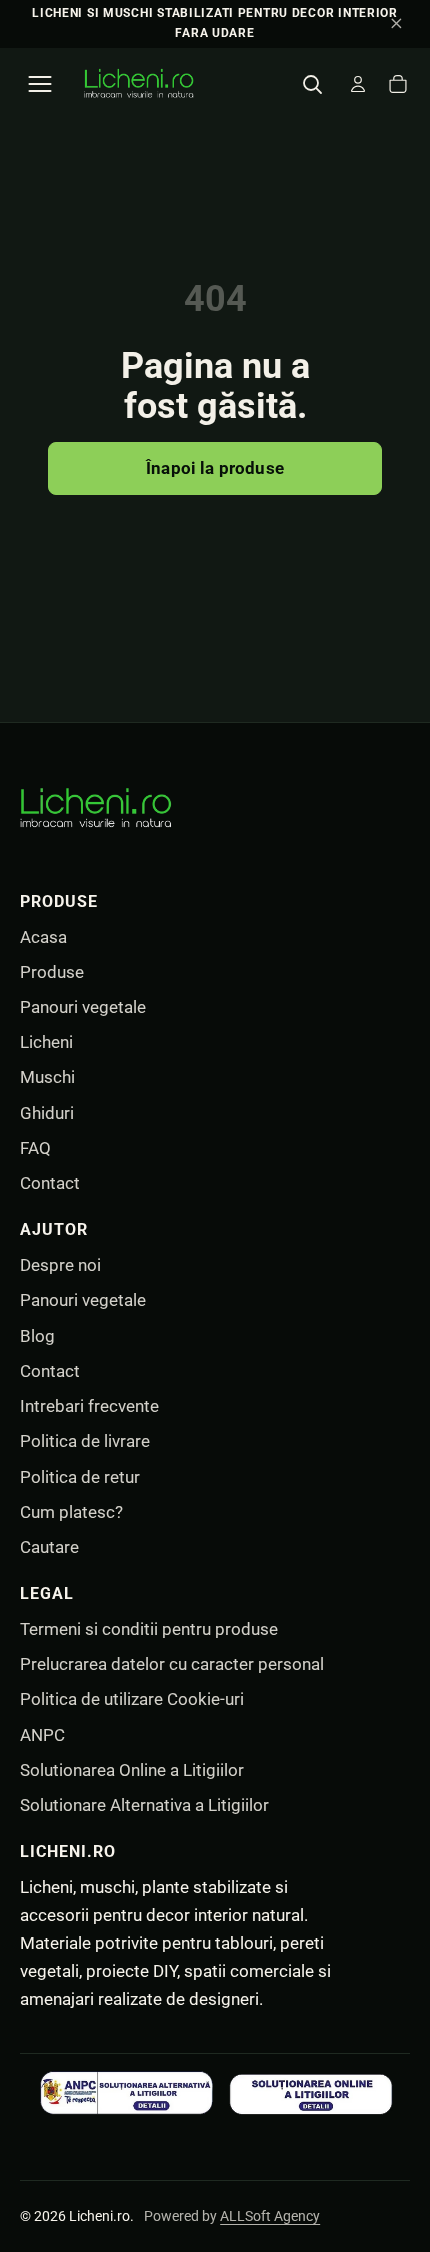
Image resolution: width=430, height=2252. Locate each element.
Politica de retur (80, 1477)
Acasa (43, 937)
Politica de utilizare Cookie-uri (132, 1699)
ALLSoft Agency (270, 2216)
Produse (52, 972)
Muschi (47, 1077)
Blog (37, 1336)
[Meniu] (40, 84)
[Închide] (396, 24)
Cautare (49, 1547)
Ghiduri (47, 1113)
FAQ (35, 1148)
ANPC (42, 1735)
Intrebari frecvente (89, 1406)
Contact (50, 1183)
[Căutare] (312, 84)
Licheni (46, 1042)
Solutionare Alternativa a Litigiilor (144, 1805)
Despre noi (60, 1265)
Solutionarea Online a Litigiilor (132, 1770)
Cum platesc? (71, 1512)
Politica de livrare (85, 1441)
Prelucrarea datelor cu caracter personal (172, 1664)
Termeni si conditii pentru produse (149, 1629)
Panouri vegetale (83, 1007)
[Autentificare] (358, 84)
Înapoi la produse (215, 468)
